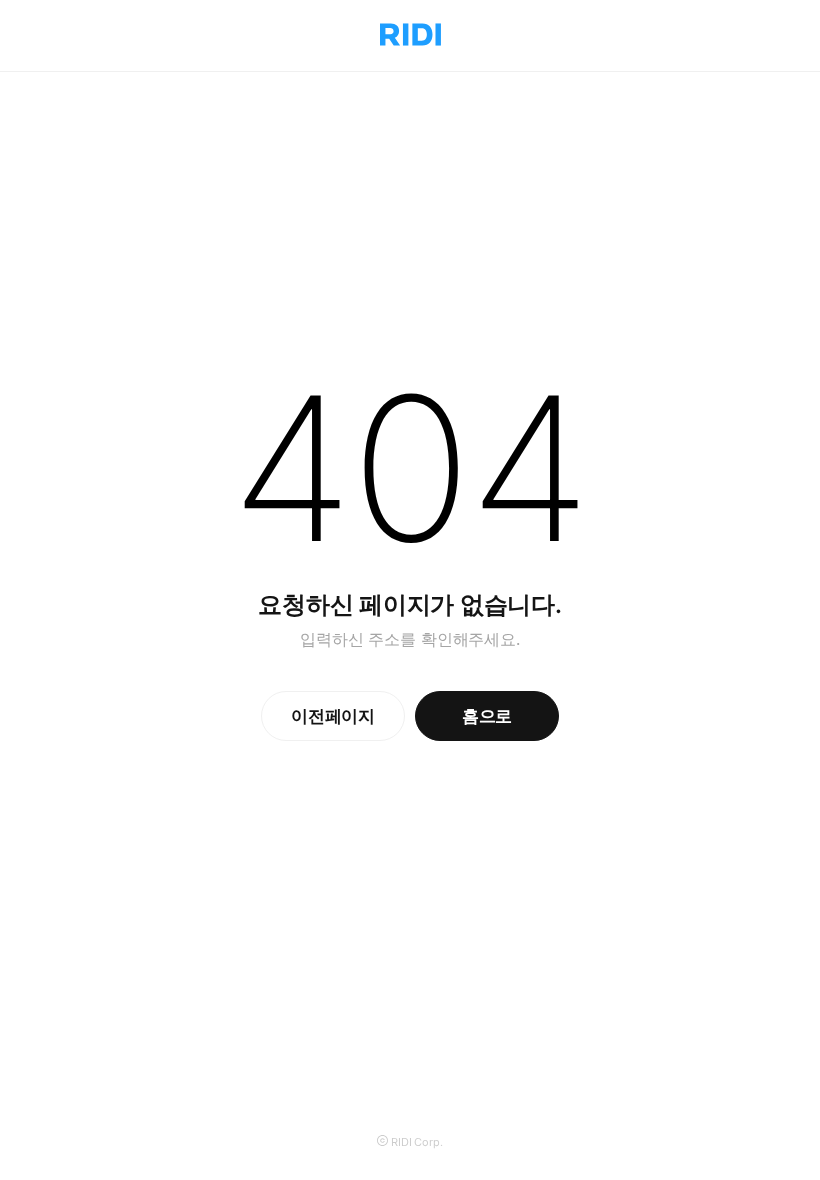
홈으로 (487, 716)
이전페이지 (333, 716)
